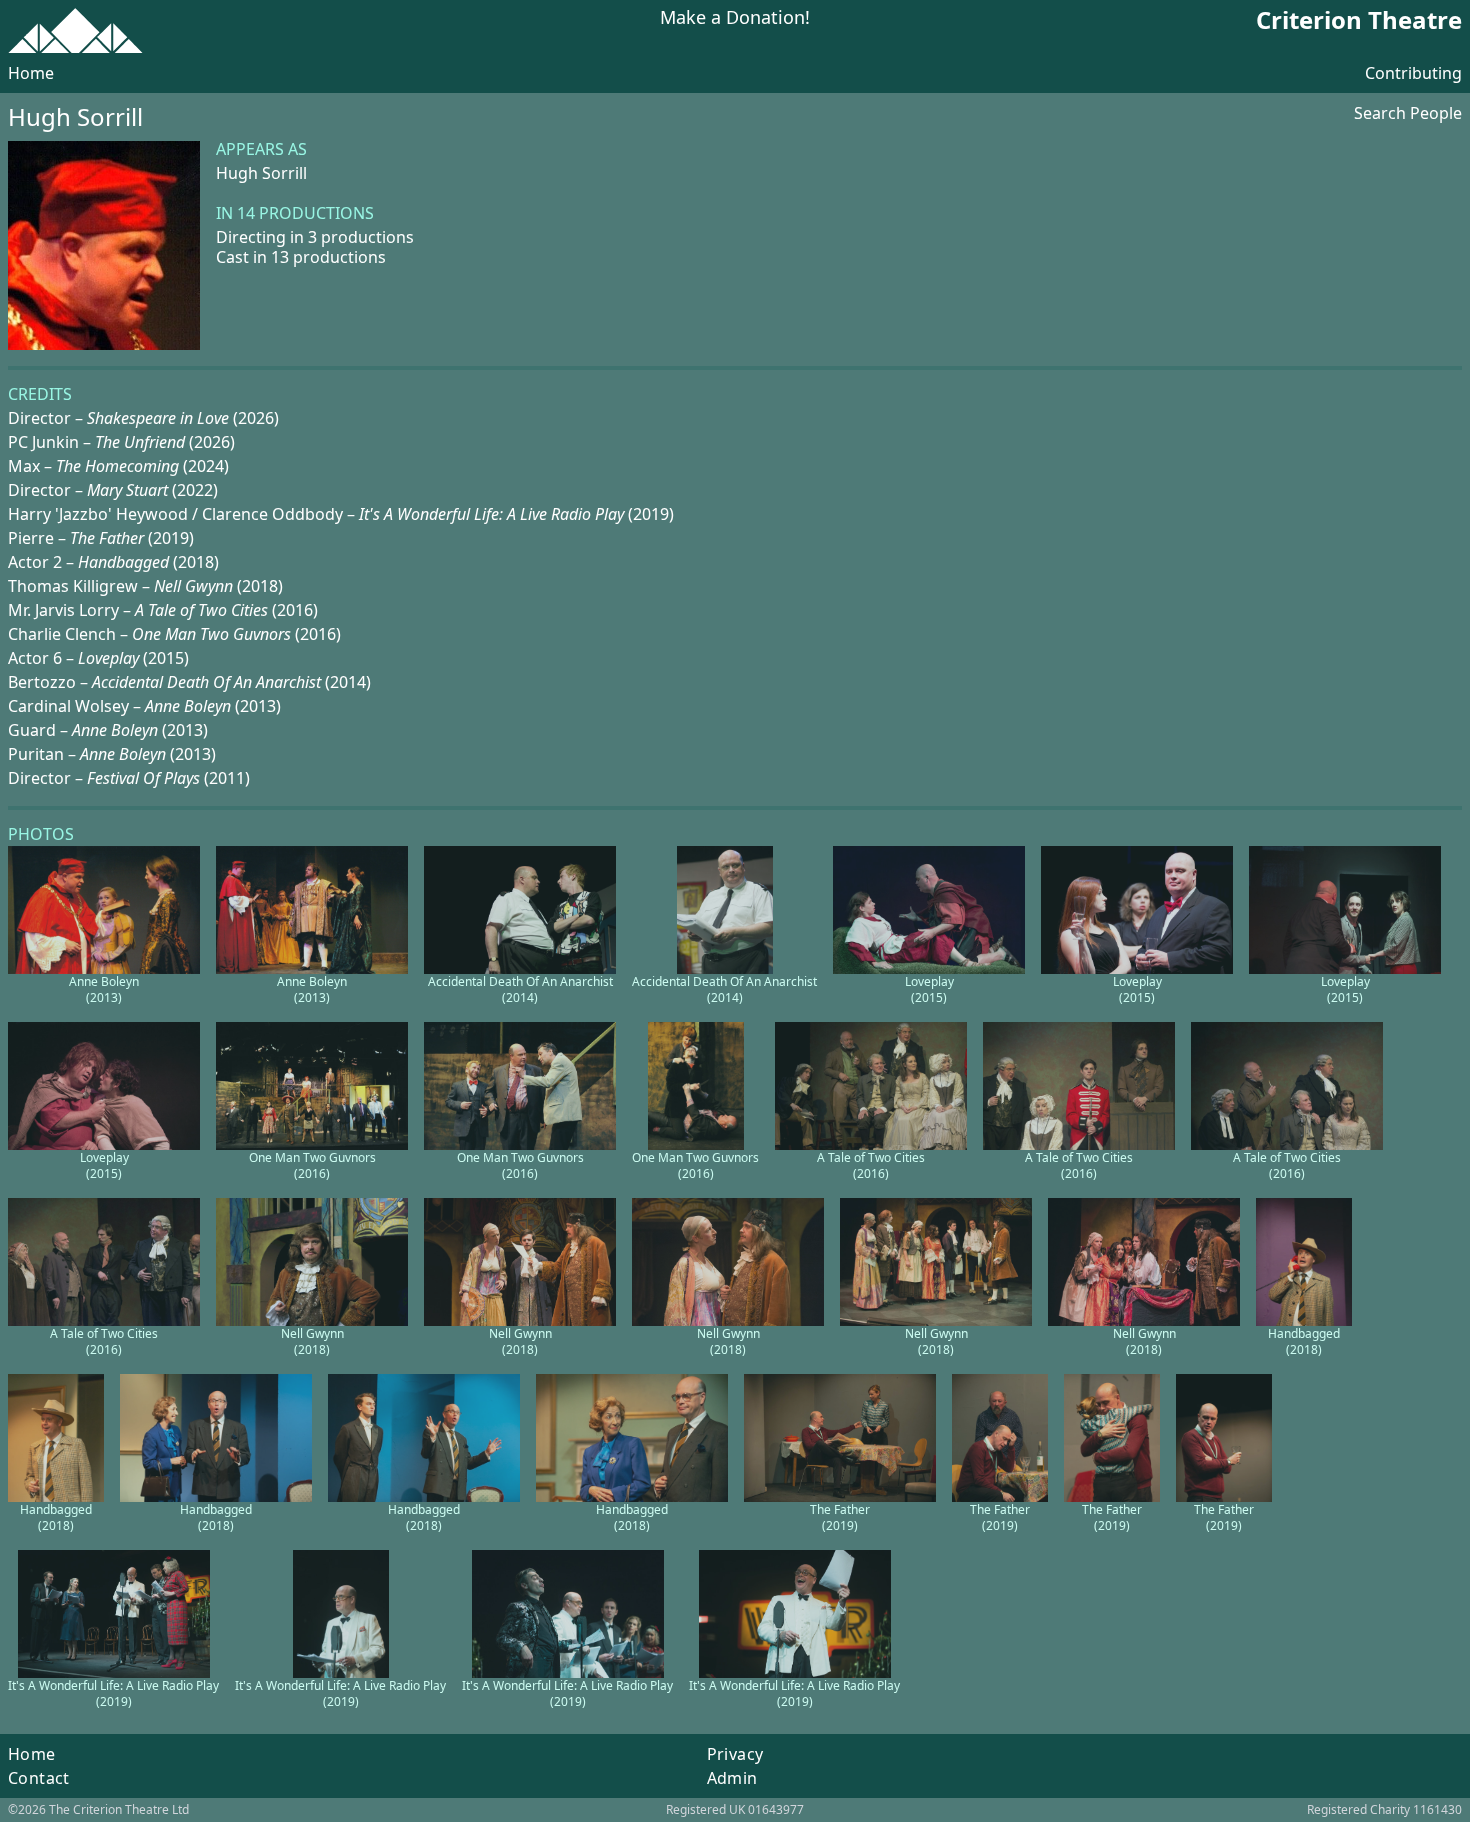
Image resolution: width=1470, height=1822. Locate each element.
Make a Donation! (735, 18)
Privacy (735, 1754)
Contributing (1413, 73)
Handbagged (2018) (1304, 1341)
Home (31, 73)
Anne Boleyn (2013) (104, 989)
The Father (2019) (840, 1517)
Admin (732, 1778)
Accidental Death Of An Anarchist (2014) (520, 989)
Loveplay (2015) (929, 989)
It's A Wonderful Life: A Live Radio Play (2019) (113, 1693)
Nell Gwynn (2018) (312, 1341)
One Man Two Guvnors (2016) (312, 1165)
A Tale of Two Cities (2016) (871, 1165)
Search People (1408, 113)
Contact (39, 1778)
